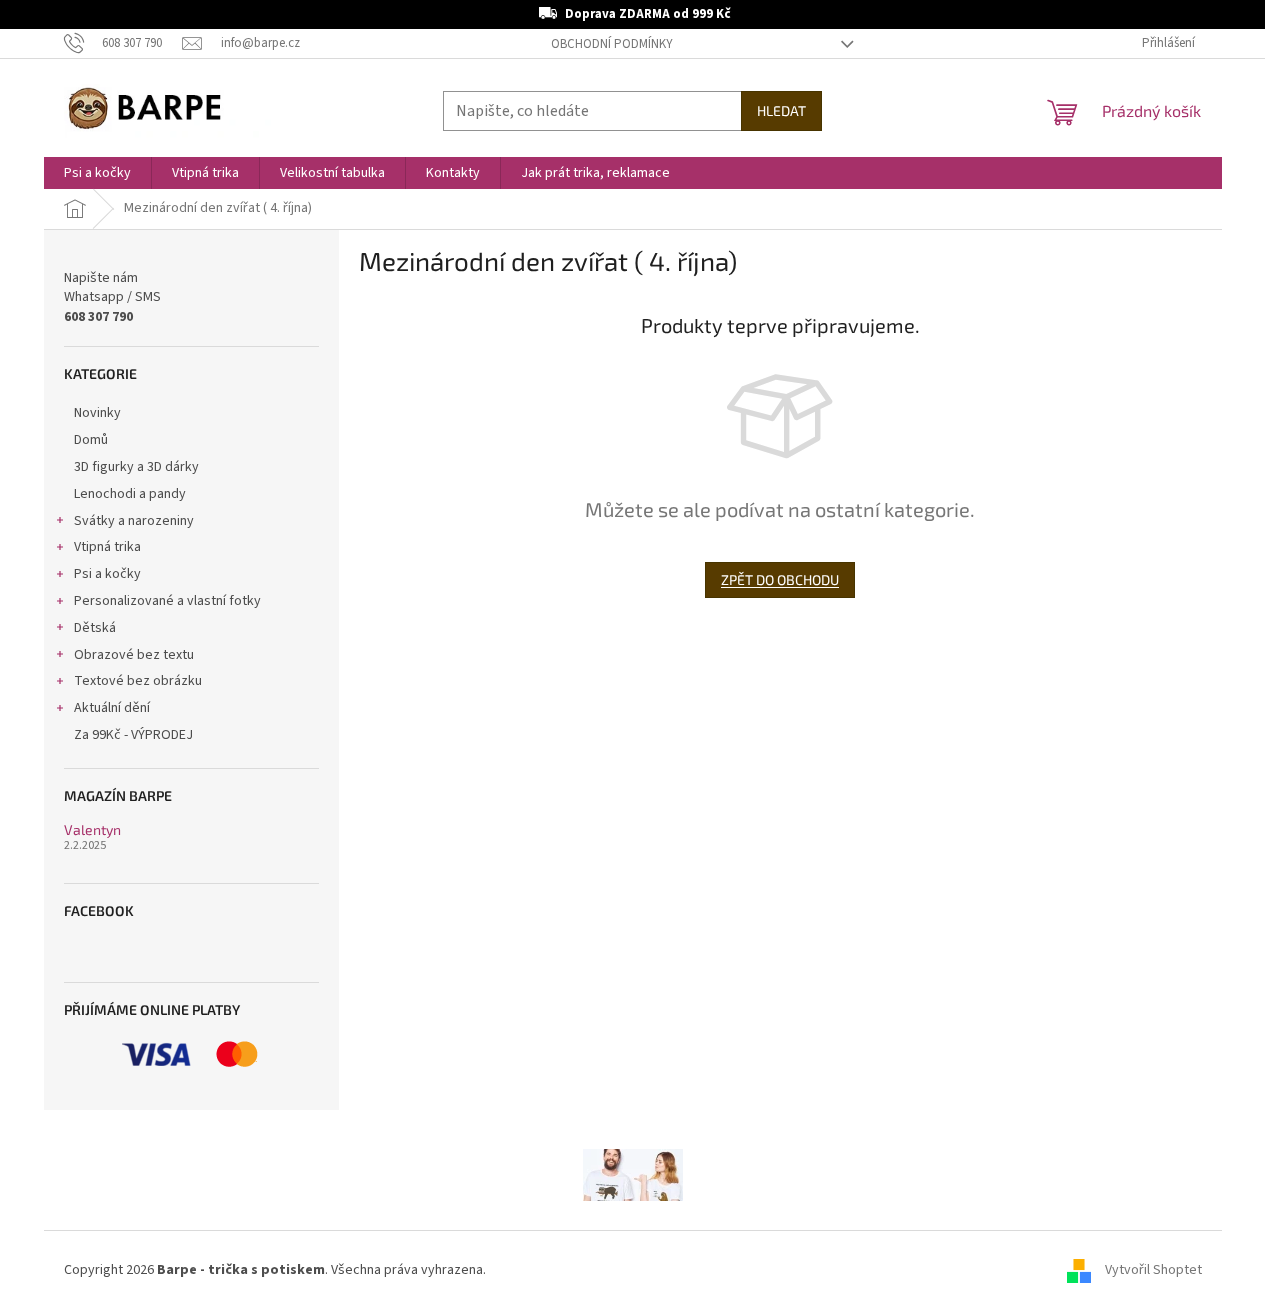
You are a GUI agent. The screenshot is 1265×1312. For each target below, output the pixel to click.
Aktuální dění (112, 708)
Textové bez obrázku (138, 681)
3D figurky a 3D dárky (136, 467)
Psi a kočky (107, 574)
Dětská (95, 628)
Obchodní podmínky (612, 44)
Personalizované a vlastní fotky (167, 601)
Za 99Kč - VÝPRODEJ (133, 735)
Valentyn (92, 829)
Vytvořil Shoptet (1153, 1271)
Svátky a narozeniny (134, 521)
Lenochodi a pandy (130, 494)
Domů (91, 440)
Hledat (781, 110)
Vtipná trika (107, 547)
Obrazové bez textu (134, 655)
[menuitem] (97, 173)
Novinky (97, 413)
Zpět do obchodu (780, 579)
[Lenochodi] (633, 1174)
